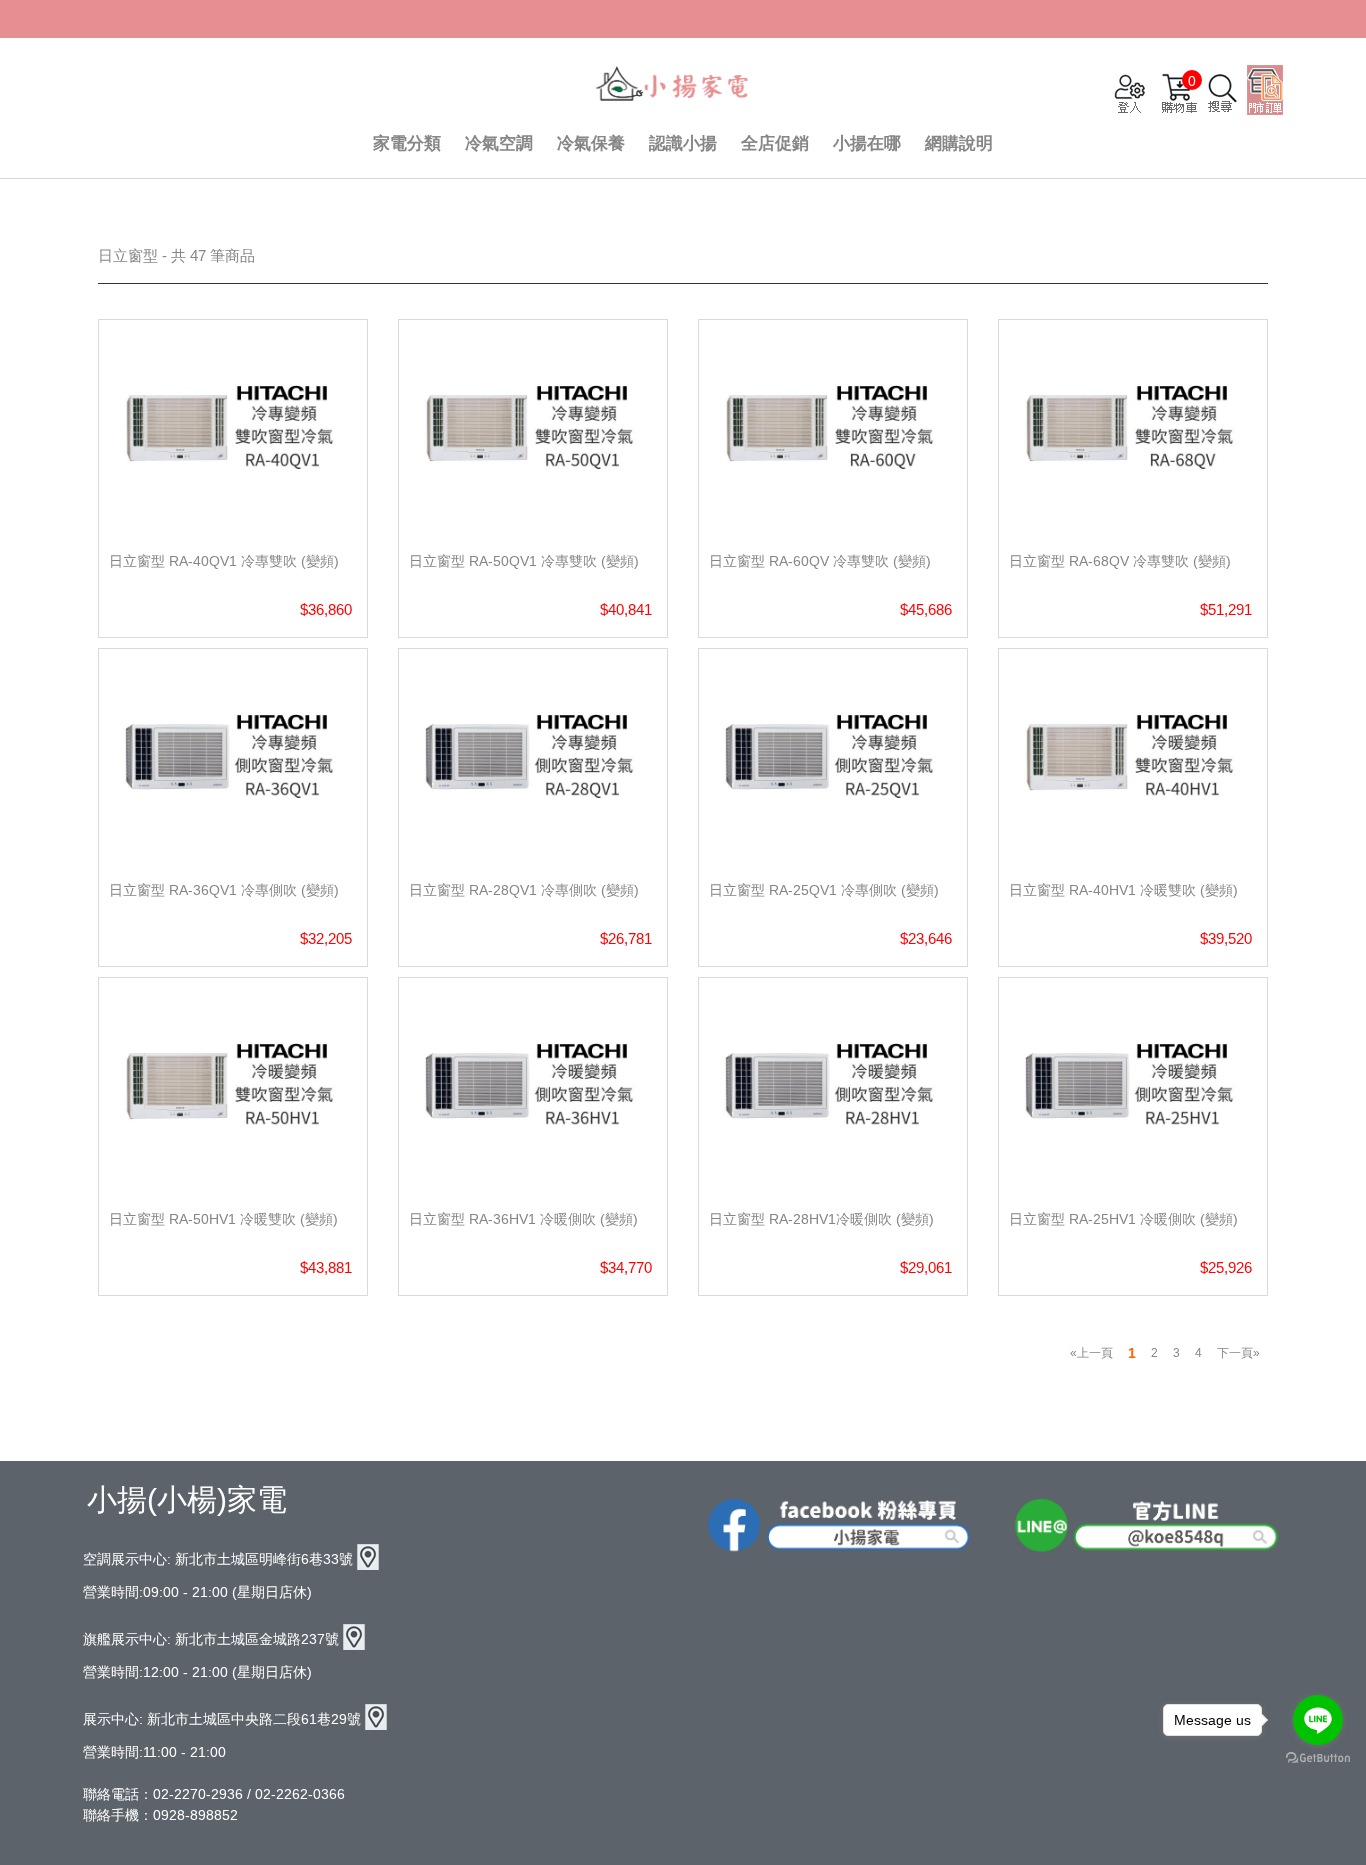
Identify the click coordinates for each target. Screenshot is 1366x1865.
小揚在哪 (867, 143)
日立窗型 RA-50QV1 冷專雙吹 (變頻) (524, 561)
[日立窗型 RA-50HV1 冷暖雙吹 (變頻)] (233, 1085)
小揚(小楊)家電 (187, 1499)
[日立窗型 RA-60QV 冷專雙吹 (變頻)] (833, 427)
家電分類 (407, 143)
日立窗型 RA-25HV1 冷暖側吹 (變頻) (1123, 1219)
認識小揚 (683, 143)
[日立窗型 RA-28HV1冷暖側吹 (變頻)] (833, 1085)
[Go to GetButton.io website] (1318, 1758)
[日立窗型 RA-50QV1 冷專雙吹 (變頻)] (533, 427)
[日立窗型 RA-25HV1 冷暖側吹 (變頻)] (1133, 1085)
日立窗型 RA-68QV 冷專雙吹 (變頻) (1120, 561)
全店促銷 (775, 143)
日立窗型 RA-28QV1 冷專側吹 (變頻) (524, 890)
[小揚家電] (673, 86)
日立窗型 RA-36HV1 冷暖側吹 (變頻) (523, 1219)
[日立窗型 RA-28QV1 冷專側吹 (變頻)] (533, 756)
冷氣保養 (591, 143)
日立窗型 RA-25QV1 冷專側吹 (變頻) (824, 890)
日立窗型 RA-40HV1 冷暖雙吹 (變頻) (1123, 890)
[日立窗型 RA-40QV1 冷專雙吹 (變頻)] (233, 427)
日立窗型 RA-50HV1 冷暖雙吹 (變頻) (223, 1219)
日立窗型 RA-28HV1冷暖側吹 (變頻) (821, 1219)
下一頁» (1238, 1353)
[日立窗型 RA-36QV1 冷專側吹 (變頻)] (233, 756)
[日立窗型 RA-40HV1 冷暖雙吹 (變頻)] (1133, 756)
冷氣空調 (499, 143)
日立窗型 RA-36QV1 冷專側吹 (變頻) (224, 890)
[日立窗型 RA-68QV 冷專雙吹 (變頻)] (1133, 427)
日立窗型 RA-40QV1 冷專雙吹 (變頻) (224, 561)
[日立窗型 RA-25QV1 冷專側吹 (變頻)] (833, 756)
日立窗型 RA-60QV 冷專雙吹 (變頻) (820, 561)
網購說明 (959, 143)
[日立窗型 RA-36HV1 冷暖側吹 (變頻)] (533, 1085)
